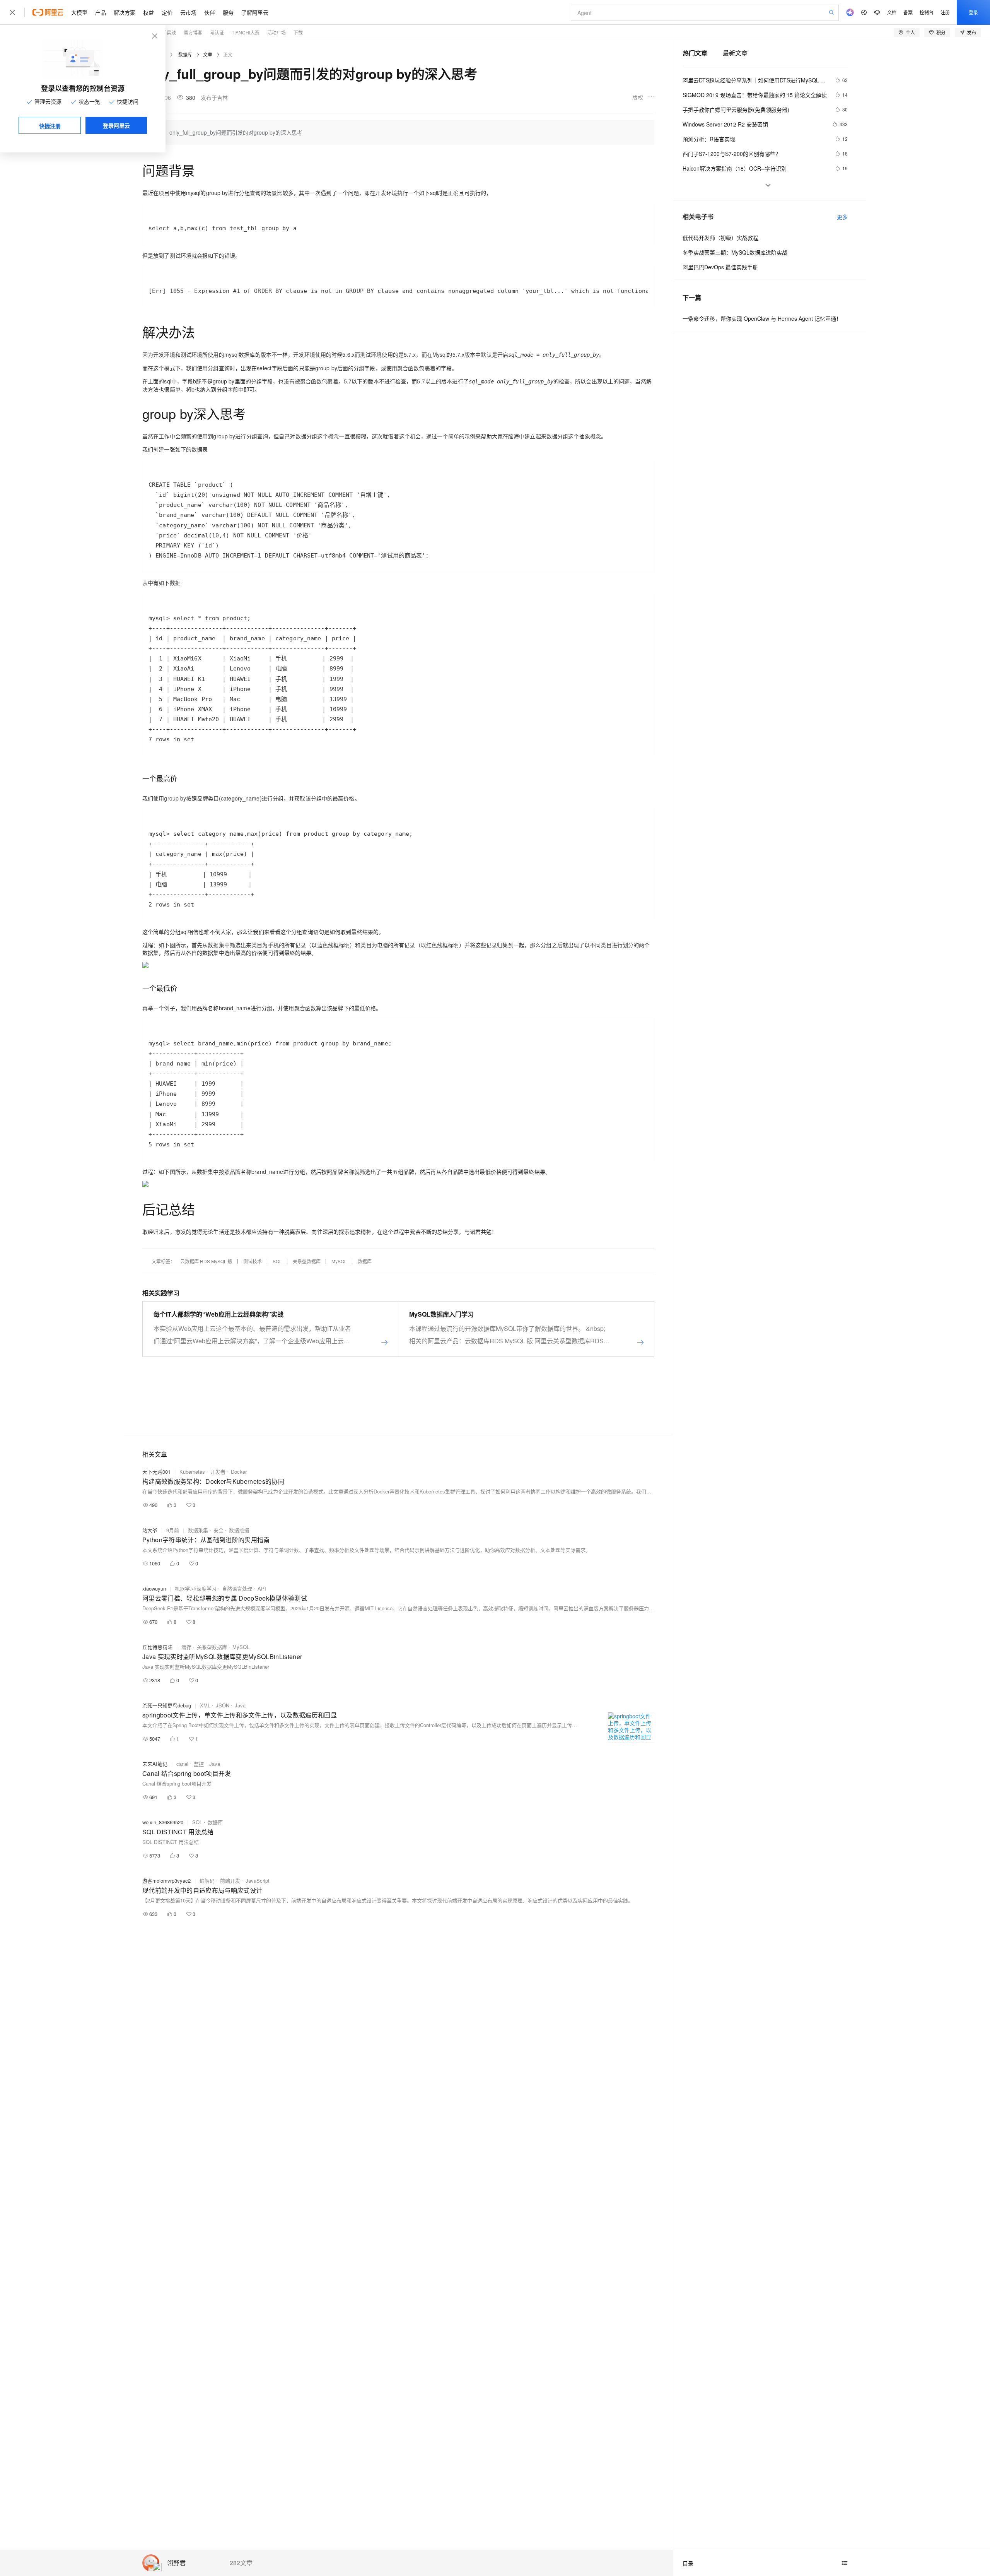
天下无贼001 (156, 1472)
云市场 (188, 12)
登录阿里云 (116, 125)
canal (182, 1764)
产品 (101, 12)
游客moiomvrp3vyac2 (166, 1881)
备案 (908, 12)
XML (205, 1705)
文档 (892, 12)
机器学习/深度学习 (196, 1588)
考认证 (217, 32)
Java (240, 1705)
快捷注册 (50, 126)
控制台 (927, 12)
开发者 (218, 1472)
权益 (148, 12)
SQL (277, 1261)
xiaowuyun (154, 1588)
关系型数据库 (307, 1261)
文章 (208, 54)
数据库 (185, 54)
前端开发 (230, 1881)
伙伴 (210, 12)
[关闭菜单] (12, 12)
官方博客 (193, 32)
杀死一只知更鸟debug (167, 1705)
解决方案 (125, 12)
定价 (167, 12)
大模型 (79, 12)
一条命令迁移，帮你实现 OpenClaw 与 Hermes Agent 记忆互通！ (762, 318)
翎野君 (176, 2563)
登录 (973, 12)
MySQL (339, 1261)
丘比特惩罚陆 (157, 1647)
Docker (239, 1472)
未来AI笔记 (155, 1764)
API (262, 1588)
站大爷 (150, 1530)
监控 (199, 1764)
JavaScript (258, 1881)
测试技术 (253, 1261)
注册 (945, 12)
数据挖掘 (239, 1530)
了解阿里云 (255, 12)
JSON (223, 1705)
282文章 (241, 2563)
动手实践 (167, 32)
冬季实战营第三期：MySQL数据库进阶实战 (735, 252)
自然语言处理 (237, 1588)
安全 (218, 1530)
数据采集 (198, 1530)
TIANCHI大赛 (246, 32)
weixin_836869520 (163, 1822)
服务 (228, 12)
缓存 (186, 1647)
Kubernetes (192, 1472)
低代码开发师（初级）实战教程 (720, 238)
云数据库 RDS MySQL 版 (206, 1261)
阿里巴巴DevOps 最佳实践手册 (720, 267)
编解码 (207, 1881)
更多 (842, 217)
